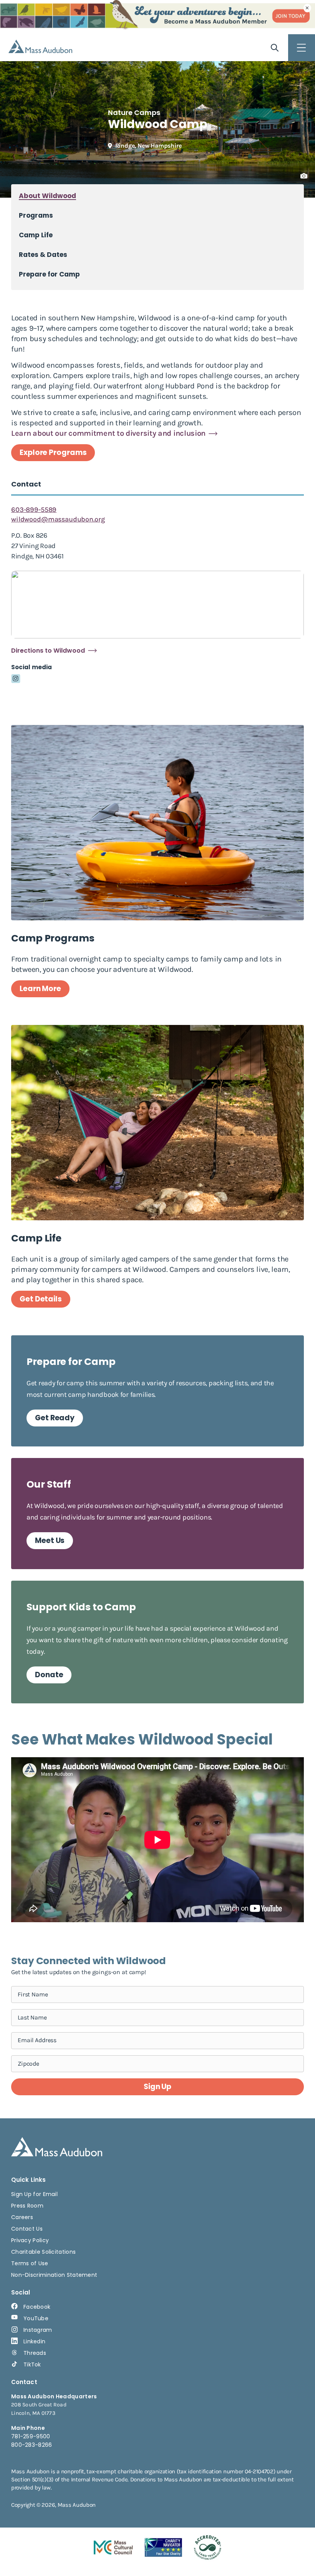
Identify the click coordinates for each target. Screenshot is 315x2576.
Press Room (27, 2206)
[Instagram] (16, 679)
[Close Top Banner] (307, 8)
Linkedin (34, 2341)
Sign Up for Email (34, 2194)
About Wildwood (47, 196)
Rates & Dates (43, 255)
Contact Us (27, 2229)
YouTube (36, 2318)
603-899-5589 (34, 510)
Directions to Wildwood (48, 651)
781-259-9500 (31, 2436)
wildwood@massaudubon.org (58, 519)
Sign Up (157, 2087)
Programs (36, 216)
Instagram (38, 2330)
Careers (22, 2217)
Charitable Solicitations (43, 2252)
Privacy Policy (30, 2240)
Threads (35, 2353)
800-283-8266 (32, 2445)
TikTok (32, 2364)
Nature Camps (134, 112)
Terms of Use (30, 2263)
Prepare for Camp (49, 274)
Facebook (37, 2307)
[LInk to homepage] (40, 46)
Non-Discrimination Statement (54, 2275)
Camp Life (36, 235)
